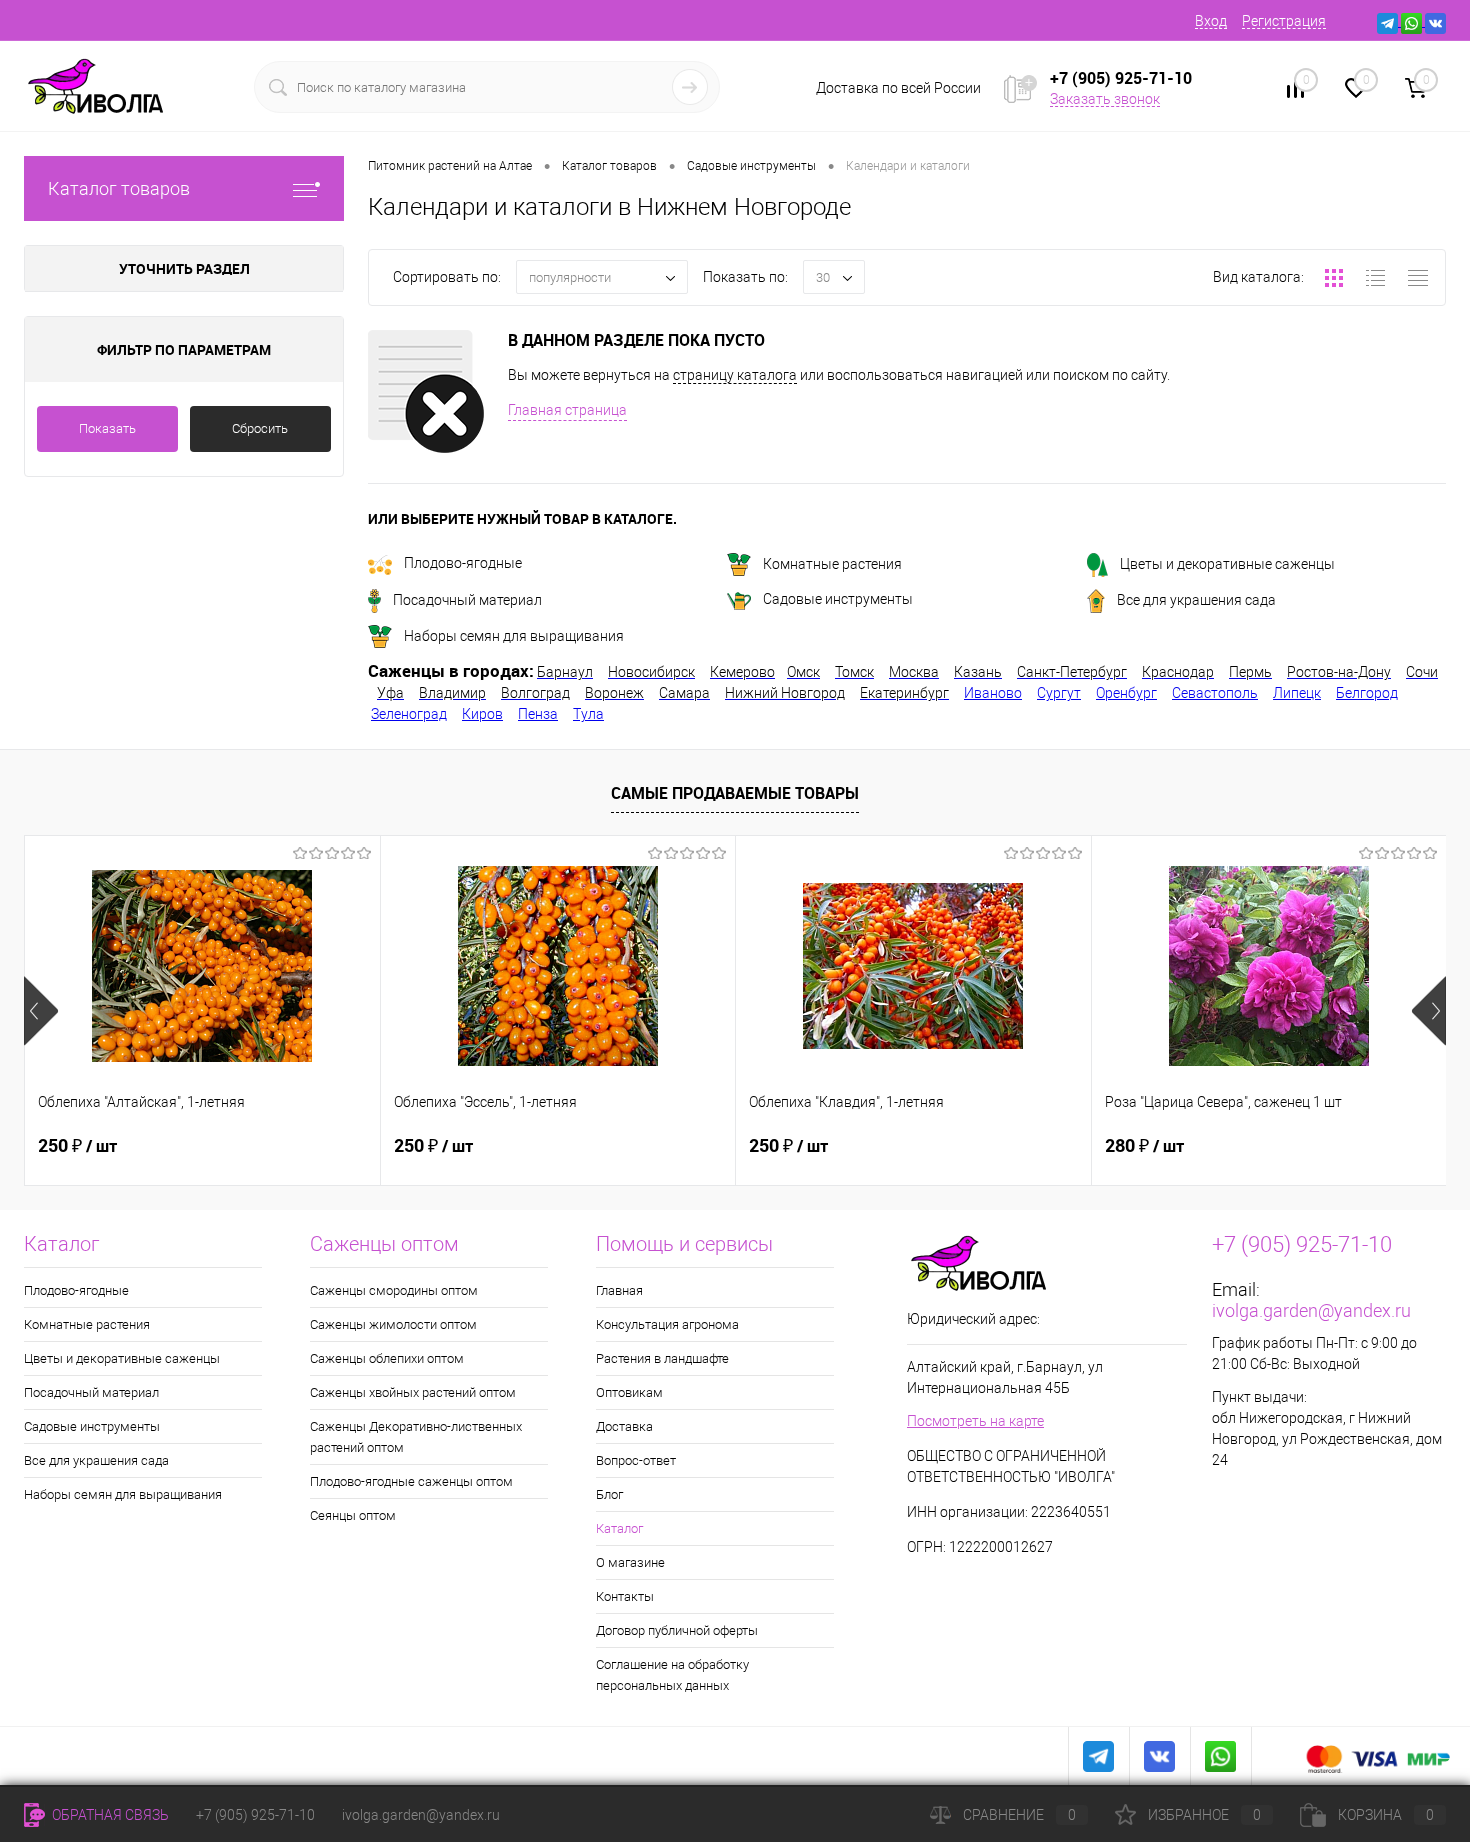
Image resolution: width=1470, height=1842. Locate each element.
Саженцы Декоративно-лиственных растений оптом (416, 1437)
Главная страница (567, 410)
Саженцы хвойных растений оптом (413, 1392)
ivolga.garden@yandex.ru (1311, 1310)
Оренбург (1126, 693)
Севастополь (1215, 693)
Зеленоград (409, 714)
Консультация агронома (667, 1324)
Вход (1211, 21)
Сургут (1059, 693)
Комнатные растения (832, 564)
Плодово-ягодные (463, 563)
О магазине (630, 1562)
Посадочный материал (467, 600)
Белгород (1367, 693)
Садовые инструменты (838, 599)
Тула (588, 714)
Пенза (538, 714)
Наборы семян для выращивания (514, 636)
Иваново (993, 693)
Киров (482, 714)
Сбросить (260, 428)
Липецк (1297, 693)
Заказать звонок (1105, 99)
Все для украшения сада (1196, 600)
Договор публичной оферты (677, 1630)
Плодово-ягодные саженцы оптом (411, 1481)
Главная (619, 1290)
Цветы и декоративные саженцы (1227, 564)
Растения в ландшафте (662, 1358)
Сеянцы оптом (353, 1515)
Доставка (624, 1426)
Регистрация (1284, 21)
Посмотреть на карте (975, 1421)
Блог (609, 1494)
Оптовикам (629, 1392)
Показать (107, 428)
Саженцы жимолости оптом (393, 1324)
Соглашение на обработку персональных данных (672, 1675)
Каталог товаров (119, 188)
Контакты (625, 1596)
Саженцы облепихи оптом (387, 1358)
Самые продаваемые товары (735, 793)
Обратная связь (109, 1815)
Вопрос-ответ (636, 1460)
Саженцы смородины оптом (394, 1290)
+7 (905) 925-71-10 (255, 1815)
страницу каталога (735, 375)
